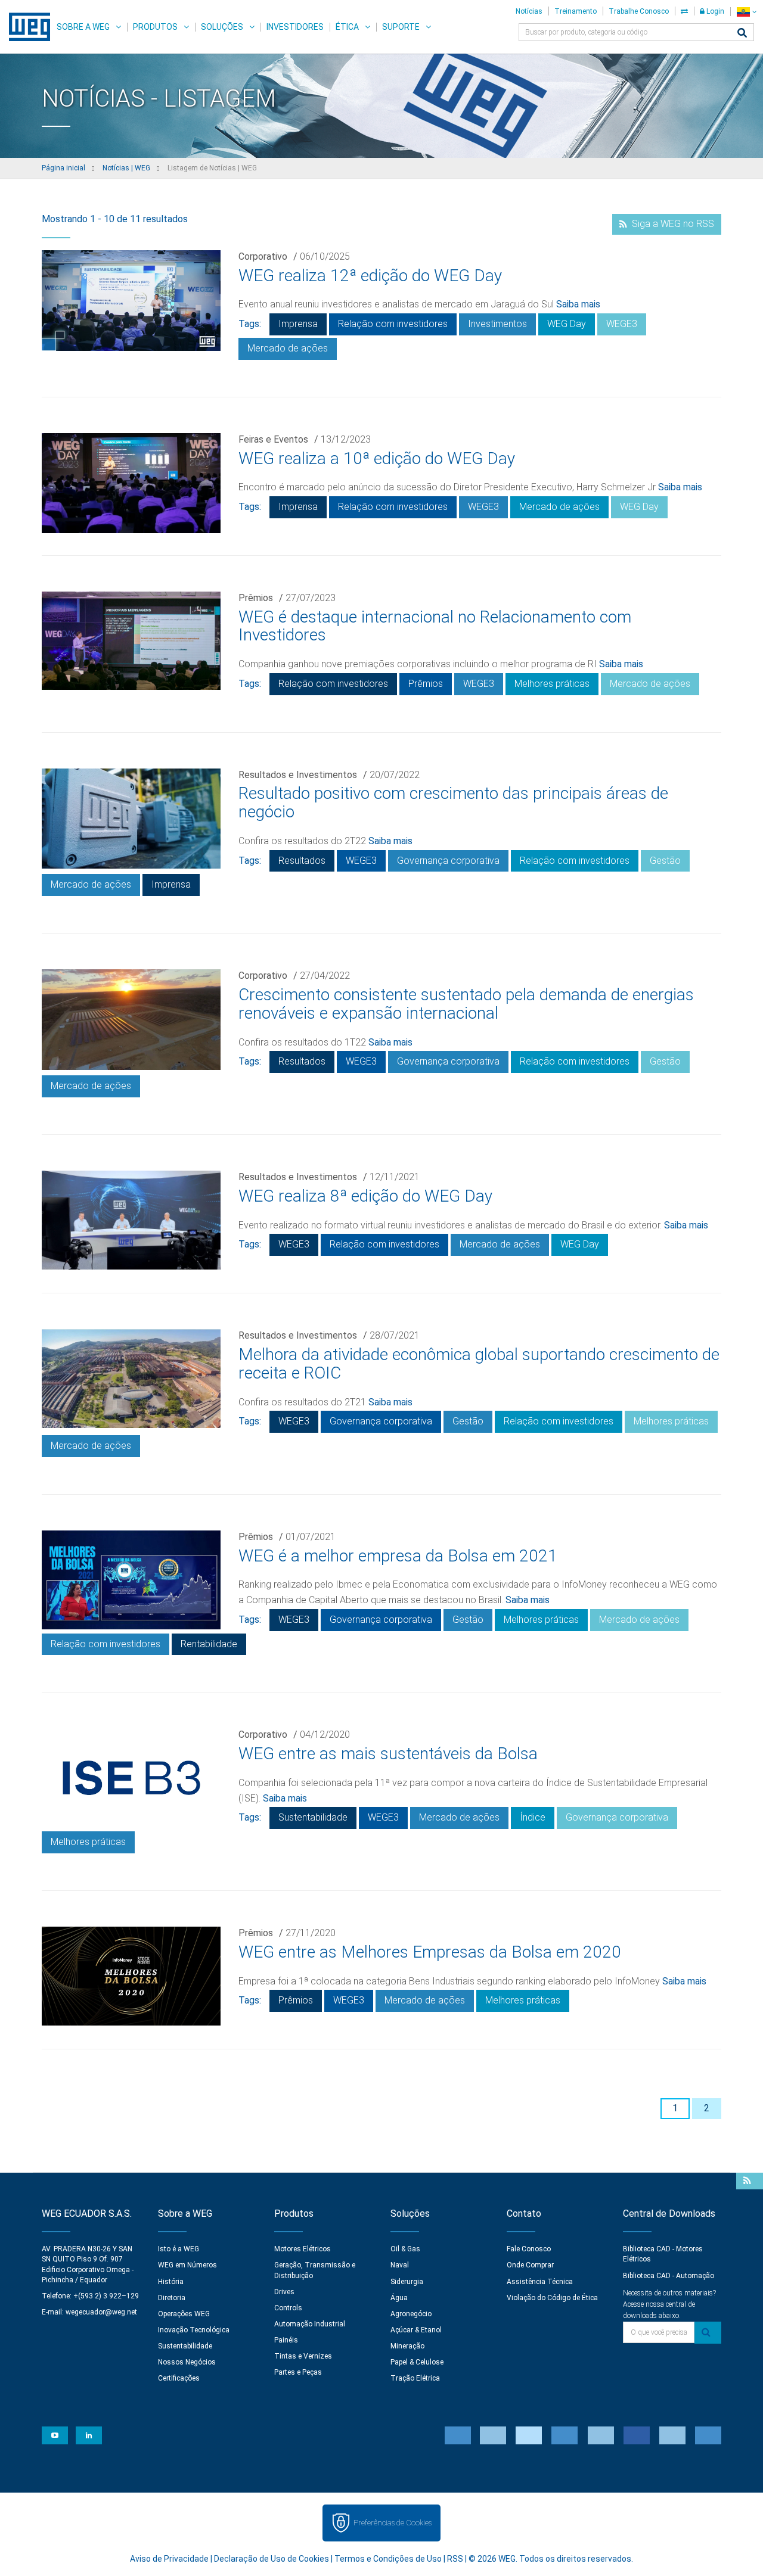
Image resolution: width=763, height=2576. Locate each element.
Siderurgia (407, 2282)
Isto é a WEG (179, 2249)
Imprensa (298, 324)
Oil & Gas (405, 2249)
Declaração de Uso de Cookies (272, 2559)
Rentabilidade (209, 1644)
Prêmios (256, 598)
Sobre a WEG (83, 27)
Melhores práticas (552, 684)
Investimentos (497, 324)
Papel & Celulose (417, 2362)
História (171, 2282)
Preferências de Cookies (393, 2523)
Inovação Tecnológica (194, 2330)
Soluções (222, 27)
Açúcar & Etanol (416, 2330)
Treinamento (576, 11)
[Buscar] (742, 34)
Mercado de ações (288, 348)
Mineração (407, 2346)
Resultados (302, 861)
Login (714, 11)
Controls (288, 2308)
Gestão (665, 861)
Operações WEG (184, 2314)
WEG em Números (187, 2265)
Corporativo (263, 256)
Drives (284, 2292)
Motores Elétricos (303, 2249)
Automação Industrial (310, 2324)
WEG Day (567, 324)
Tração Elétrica (415, 2378)
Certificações (179, 2378)
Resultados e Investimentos (298, 775)
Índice (533, 1817)
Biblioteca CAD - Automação (669, 2276)
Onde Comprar (530, 2265)
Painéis (286, 2340)
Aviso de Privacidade (169, 2559)
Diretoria (172, 2298)
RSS (455, 2559)
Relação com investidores (393, 324)
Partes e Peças (298, 2372)
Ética (347, 27)
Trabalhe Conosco (639, 11)
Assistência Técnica (540, 2282)
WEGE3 (622, 324)
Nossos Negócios (187, 2362)
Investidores (295, 27)
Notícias (529, 11)
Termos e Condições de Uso (388, 2559)
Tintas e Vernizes (303, 2356)
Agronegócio (411, 2314)
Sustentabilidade (313, 1817)
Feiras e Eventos (273, 439)
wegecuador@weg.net (101, 2312)
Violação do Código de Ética (552, 2298)
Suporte (401, 27)
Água (399, 2298)
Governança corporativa (448, 861)
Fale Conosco (529, 2249)
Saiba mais (578, 304)
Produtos (155, 27)
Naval (400, 2265)
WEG (25, 27)
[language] (747, 12)
